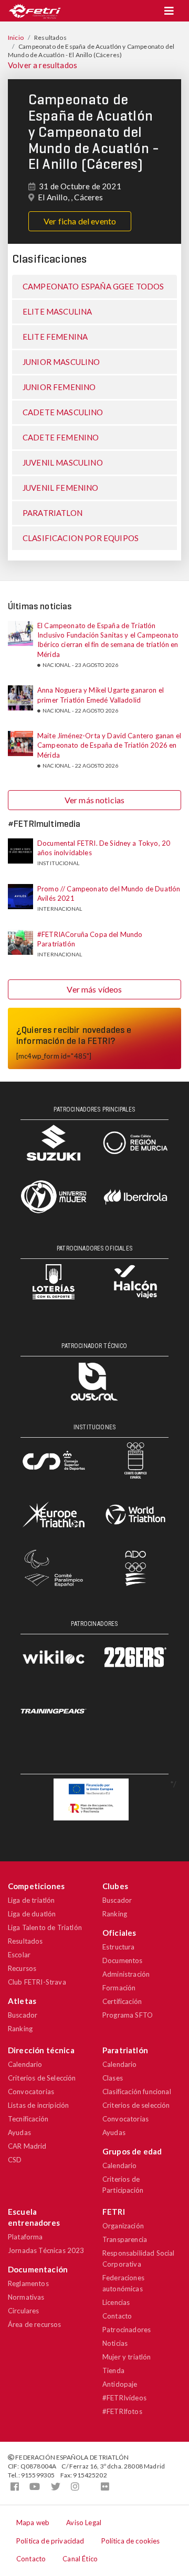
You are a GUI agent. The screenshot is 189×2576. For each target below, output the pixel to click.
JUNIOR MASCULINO (61, 362)
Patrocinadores (127, 2330)
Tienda (113, 2370)
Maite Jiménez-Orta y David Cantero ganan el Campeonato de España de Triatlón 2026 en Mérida (109, 745)
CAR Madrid (27, 2146)
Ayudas (19, 2132)
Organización (123, 2226)
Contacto (117, 2316)
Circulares (24, 2311)
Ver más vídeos (94, 989)
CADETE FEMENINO (61, 437)
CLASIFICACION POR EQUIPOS (81, 538)
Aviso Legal (84, 2523)
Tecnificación (28, 2119)
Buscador (23, 2015)
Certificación (122, 2001)
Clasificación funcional (137, 2092)
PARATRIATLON (52, 513)
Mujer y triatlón (127, 2357)
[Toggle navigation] (169, 11)
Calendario (25, 2064)
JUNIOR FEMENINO (59, 387)
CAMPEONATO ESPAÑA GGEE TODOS (93, 286)
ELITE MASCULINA (57, 311)
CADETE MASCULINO (63, 412)
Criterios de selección (136, 2105)
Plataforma (25, 2237)
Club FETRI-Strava (37, 1982)
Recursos (22, 1968)
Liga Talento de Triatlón (45, 1927)
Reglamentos (28, 2283)
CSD (15, 2160)
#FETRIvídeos (124, 2398)
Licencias (116, 2302)
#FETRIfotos (122, 2411)
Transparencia (125, 2239)
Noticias (115, 2343)
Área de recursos (35, 2324)
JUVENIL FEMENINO (61, 488)
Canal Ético (80, 2559)
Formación (119, 1988)
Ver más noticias (95, 800)
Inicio (16, 37)
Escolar (19, 1955)
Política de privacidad (50, 2541)
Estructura (119, 1947)
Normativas (26, 2297)
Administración (126, 1974)
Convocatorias (31, 2092)
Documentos (123, 1960)
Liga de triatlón (31, 1900)
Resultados (25, 1941)
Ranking (20, 2029)
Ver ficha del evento (80, 221)
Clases (113, 2078)
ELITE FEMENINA (55, 337)
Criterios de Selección (42, 2078)
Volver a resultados (43, 65)
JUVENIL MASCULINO (63, 462)
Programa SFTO (128, 2015)
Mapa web (33, 2523)
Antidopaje (120, 2384)
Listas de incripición (38, 2105)
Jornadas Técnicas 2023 (46, 2250)
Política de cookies (131, 2541)
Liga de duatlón (32, 1914)
